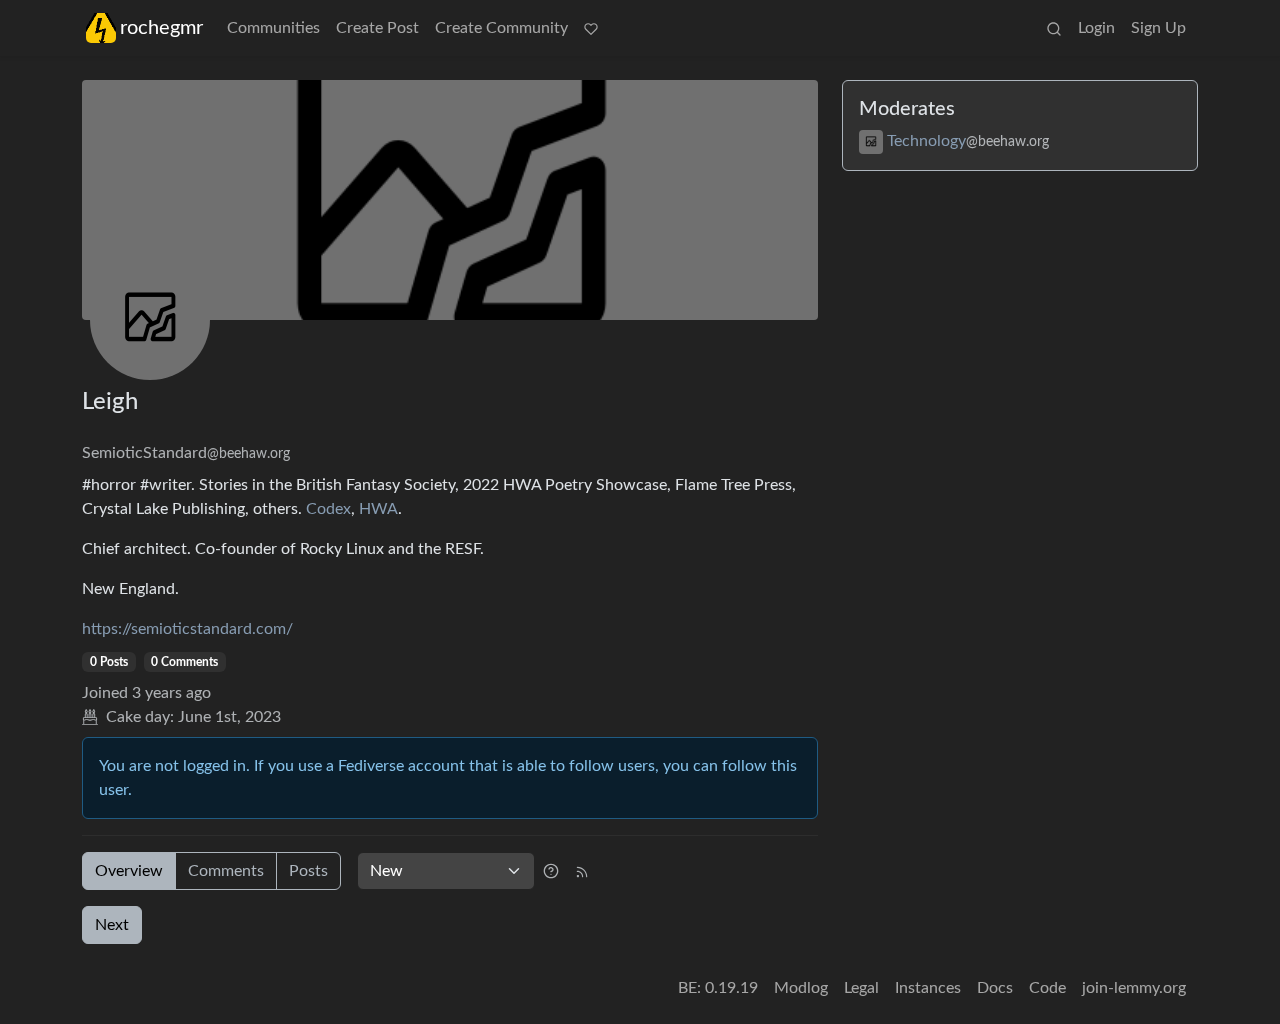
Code (1047, 988)
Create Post (377, 28)
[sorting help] (551, 871)
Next (112, 925)
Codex (328, 509)
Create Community (501, 28)
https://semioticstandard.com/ (187, 629)
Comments (226, 871)
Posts (308, 871)
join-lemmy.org (1134, 988)
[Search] (1054, 28)
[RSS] (582, 871)
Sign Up (1158, 28)
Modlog (801, 988)
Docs (995, 988)
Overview (129, 871)
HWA (378, 509)
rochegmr (161, 28)
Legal (861, 988)
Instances (928, 988)
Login (1096, 28)
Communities (273, 28)
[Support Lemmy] (591, 28)
